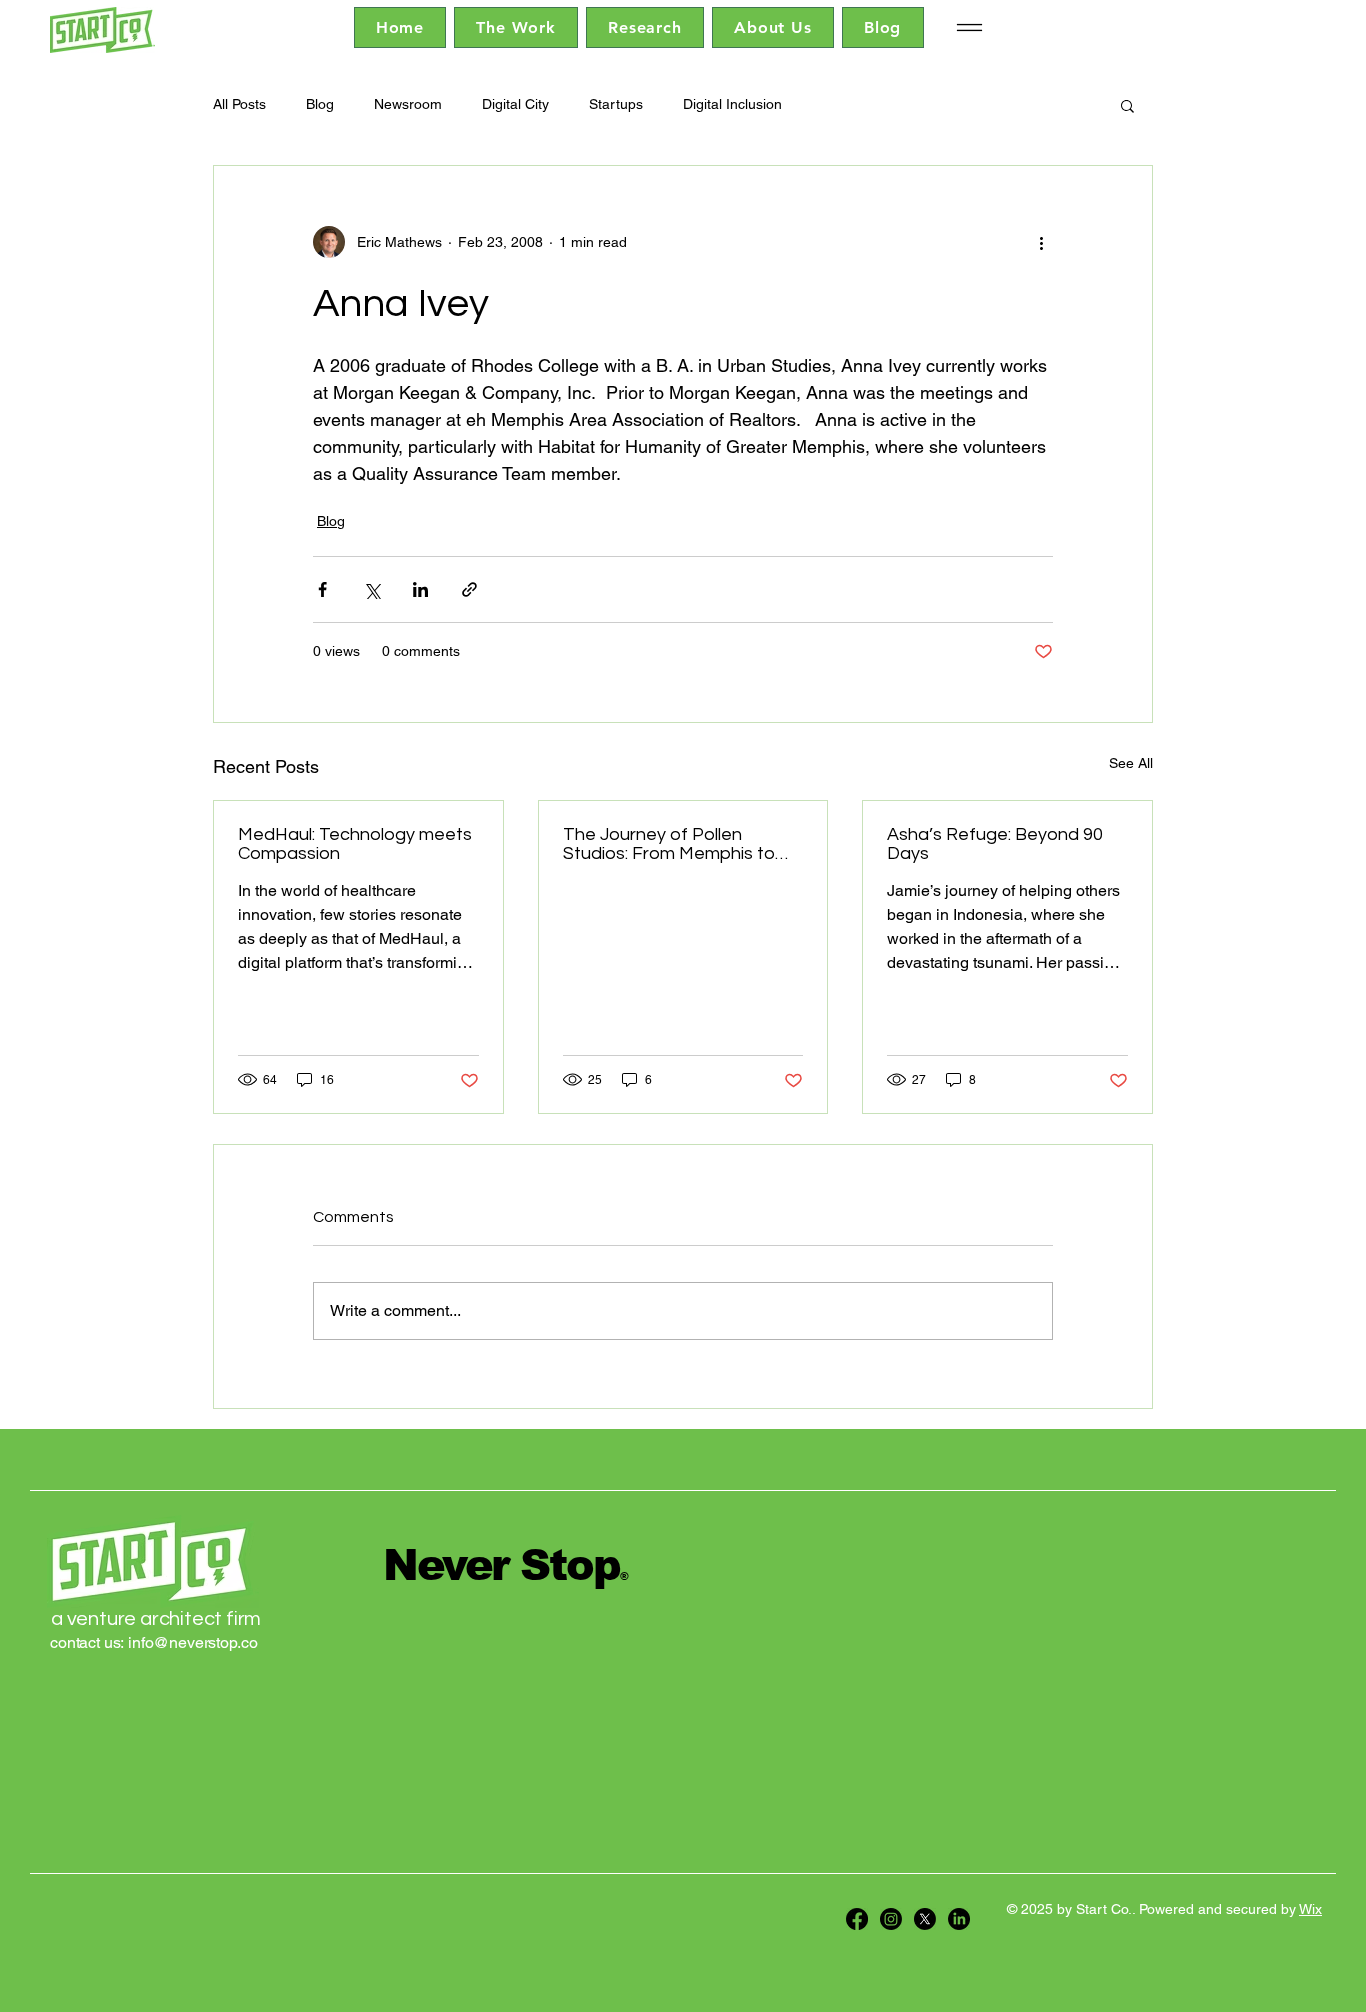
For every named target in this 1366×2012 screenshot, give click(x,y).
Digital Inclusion (732, 104)
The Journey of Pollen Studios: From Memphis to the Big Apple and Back (669, 844)
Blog (320, 104)
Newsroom (408, 104)
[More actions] (1041, 242)
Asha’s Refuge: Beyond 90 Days (995, 844)
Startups (616, 104)
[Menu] (970, 27)
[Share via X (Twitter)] (371, 589)
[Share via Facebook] (322, 589)
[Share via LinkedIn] (420, 589)
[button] (1127, 105)
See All (1131, 763)
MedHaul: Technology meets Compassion (355, 844)
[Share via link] (469, 589)
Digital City (515, 104)
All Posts (239, 104)
